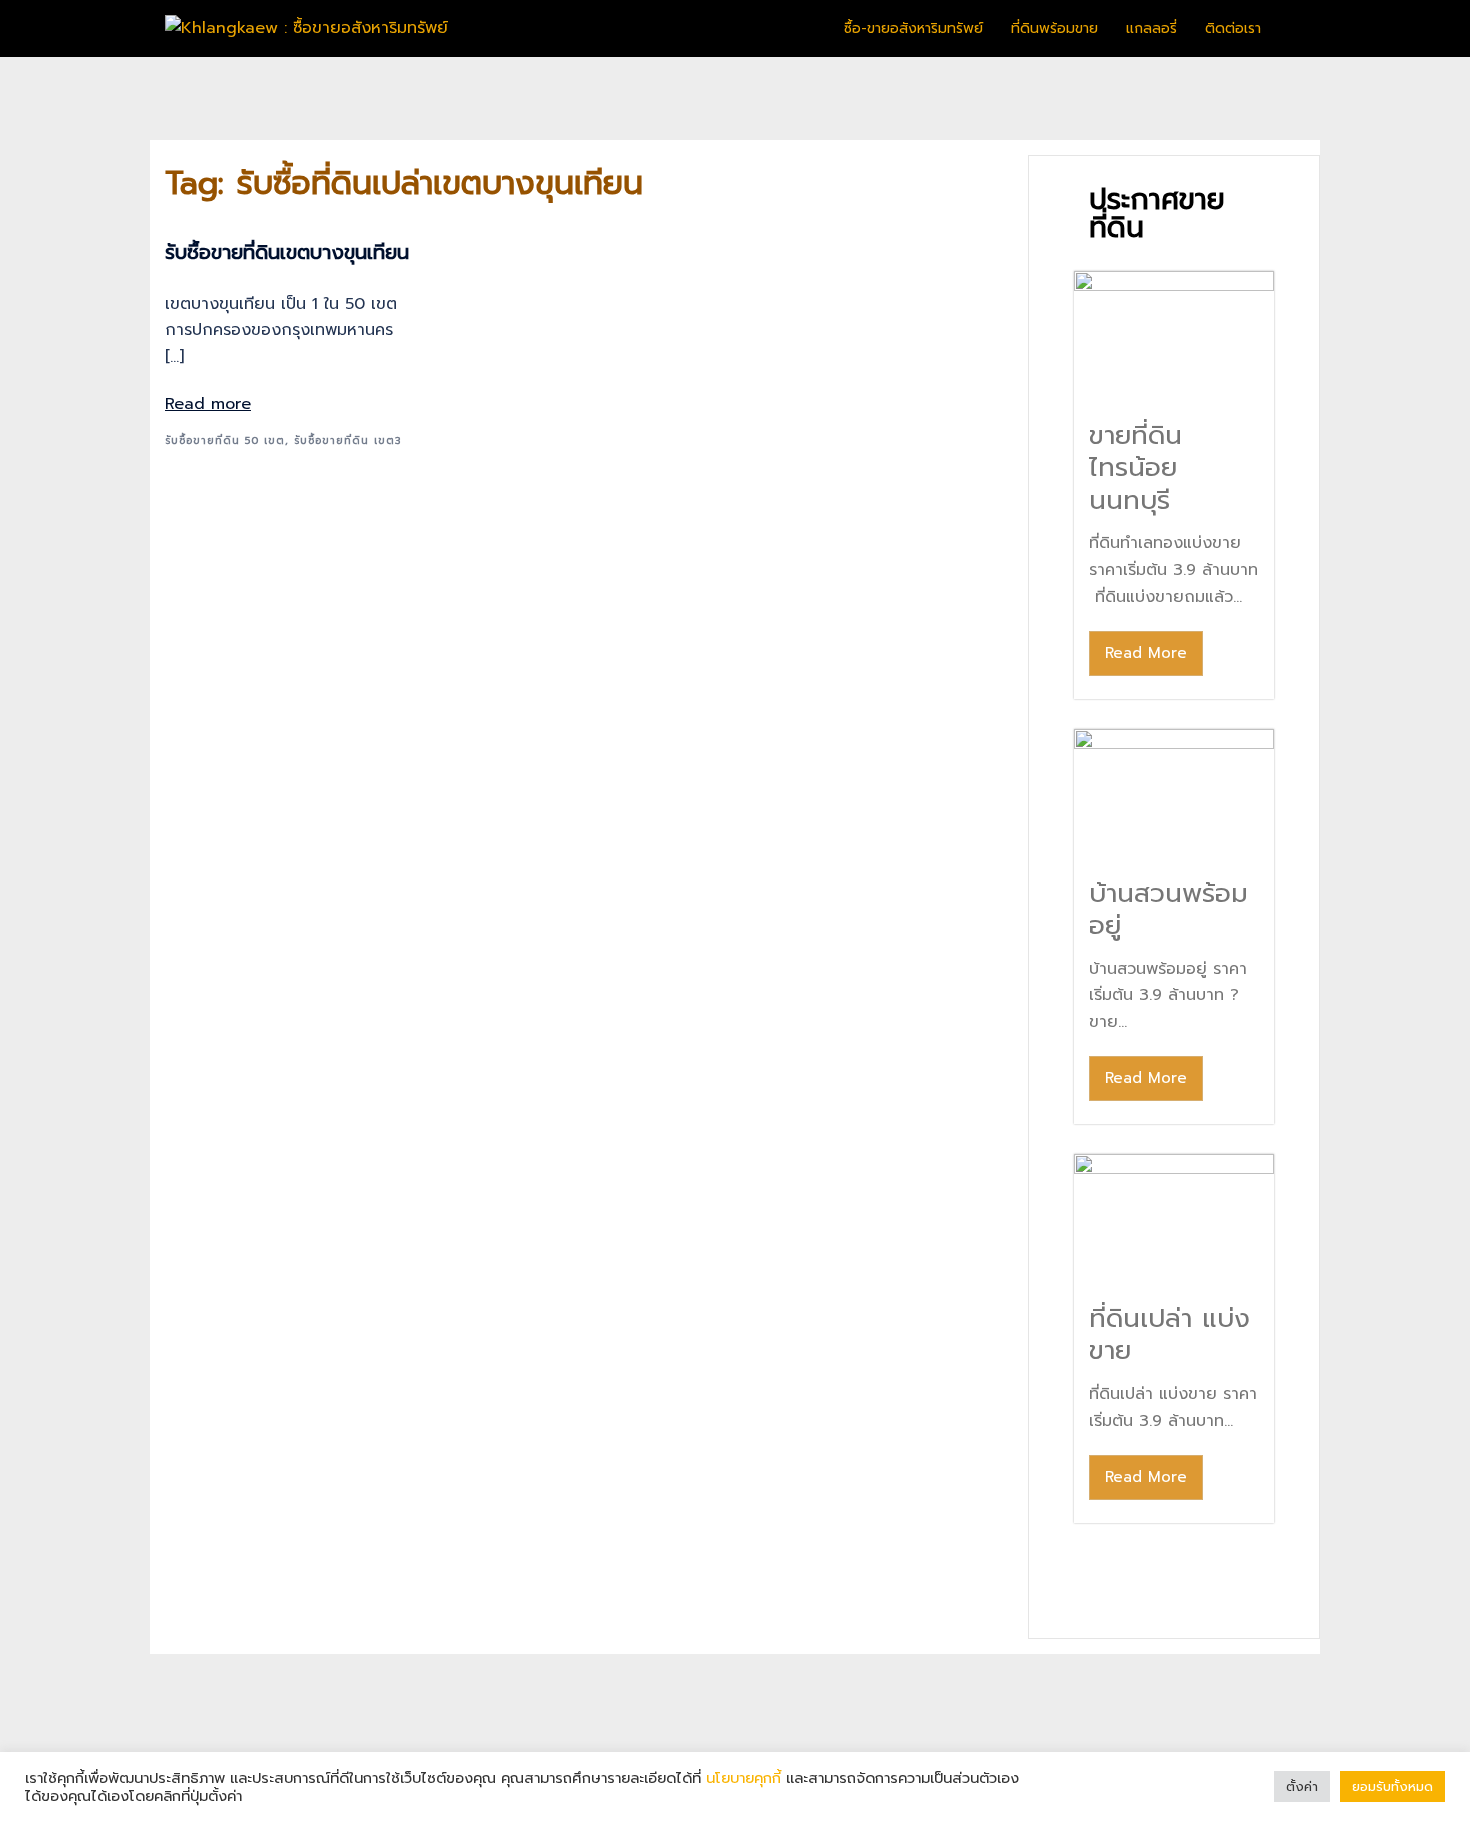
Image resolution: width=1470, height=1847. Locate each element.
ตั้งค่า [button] (1302, 1786)
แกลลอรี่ (1151, 28)
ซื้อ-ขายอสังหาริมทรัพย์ (913, 28)
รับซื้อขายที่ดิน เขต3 (347, 440)
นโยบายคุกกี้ (743, 1778)
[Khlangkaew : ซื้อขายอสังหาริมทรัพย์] (306, 28)
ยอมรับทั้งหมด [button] (1392, 1786)
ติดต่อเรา (1233, 28)
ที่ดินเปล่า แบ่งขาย (1169, 1335)
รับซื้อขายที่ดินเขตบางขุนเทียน (287, 252)
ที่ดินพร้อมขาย (1054, 28)
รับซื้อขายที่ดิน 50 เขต (225, 440)
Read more (208, 404)
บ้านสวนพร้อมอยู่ (1168, 910)
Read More (1146, 653)
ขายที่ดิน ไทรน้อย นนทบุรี (1135, 468)
